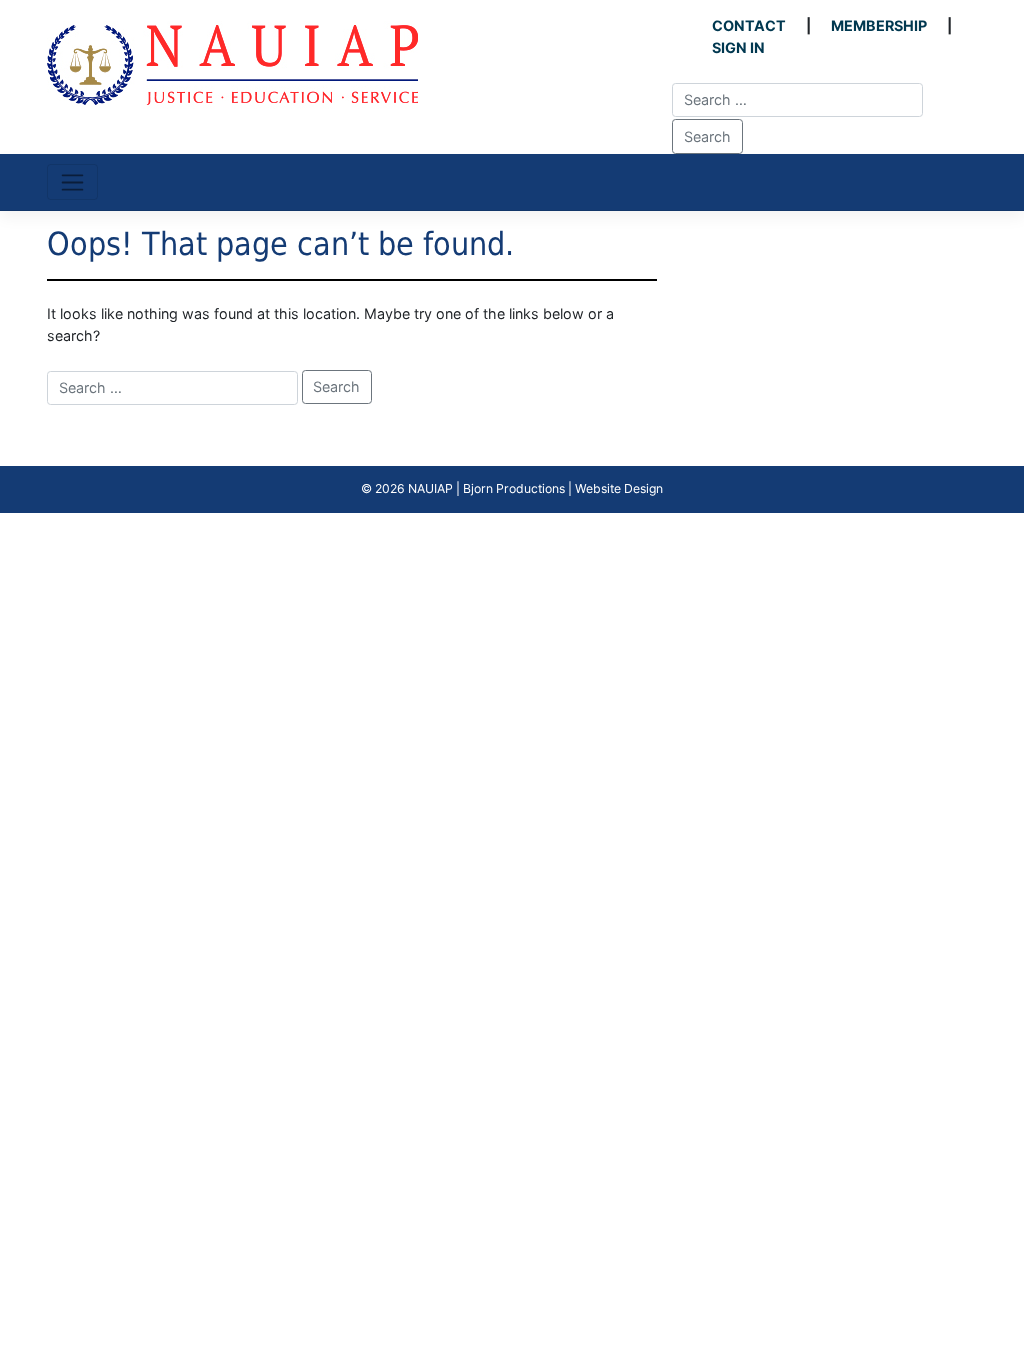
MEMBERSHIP (879, 25)
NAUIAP (430, 488)
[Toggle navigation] (72, 182)
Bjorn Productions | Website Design (563, 488)
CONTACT (749, 25)
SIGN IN (738, 47)
